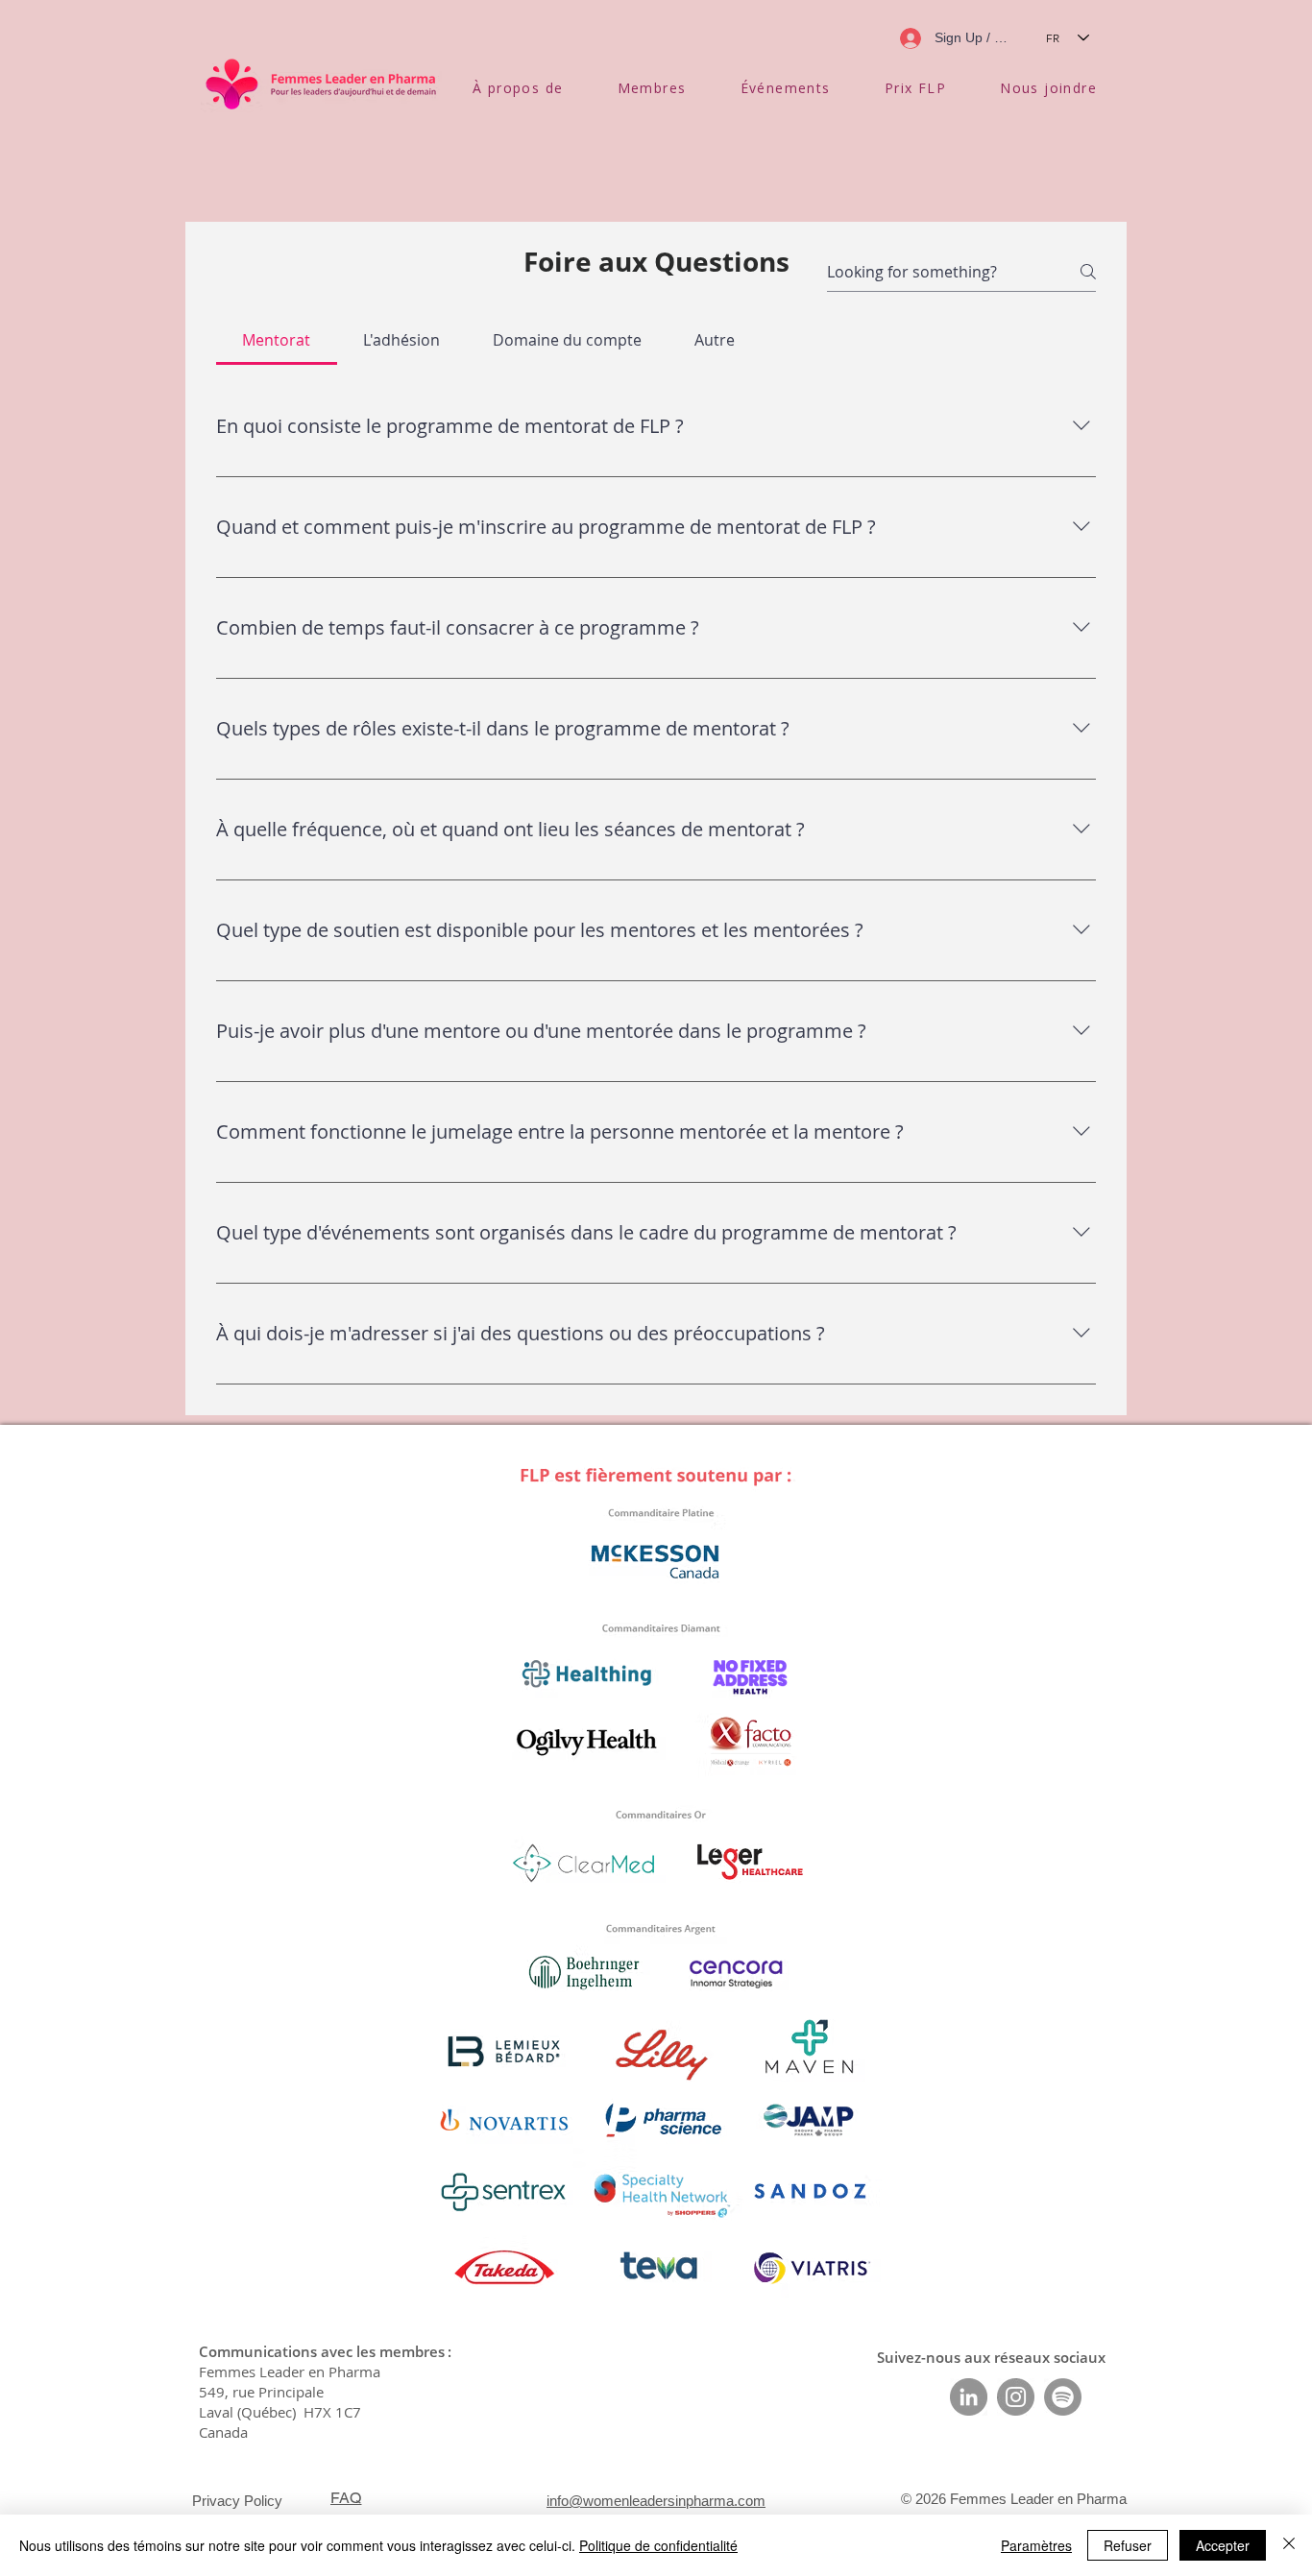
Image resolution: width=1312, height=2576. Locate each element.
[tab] (277, 340)
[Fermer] (1289, 2545)
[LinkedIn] (969, 2397)
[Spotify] (1063, 2397)
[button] (518, 88)
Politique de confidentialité (658, 2545)
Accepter (1223, 2545)
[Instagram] (1016, 2397)
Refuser (1128, 2545)
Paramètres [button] (1036, 2545)
